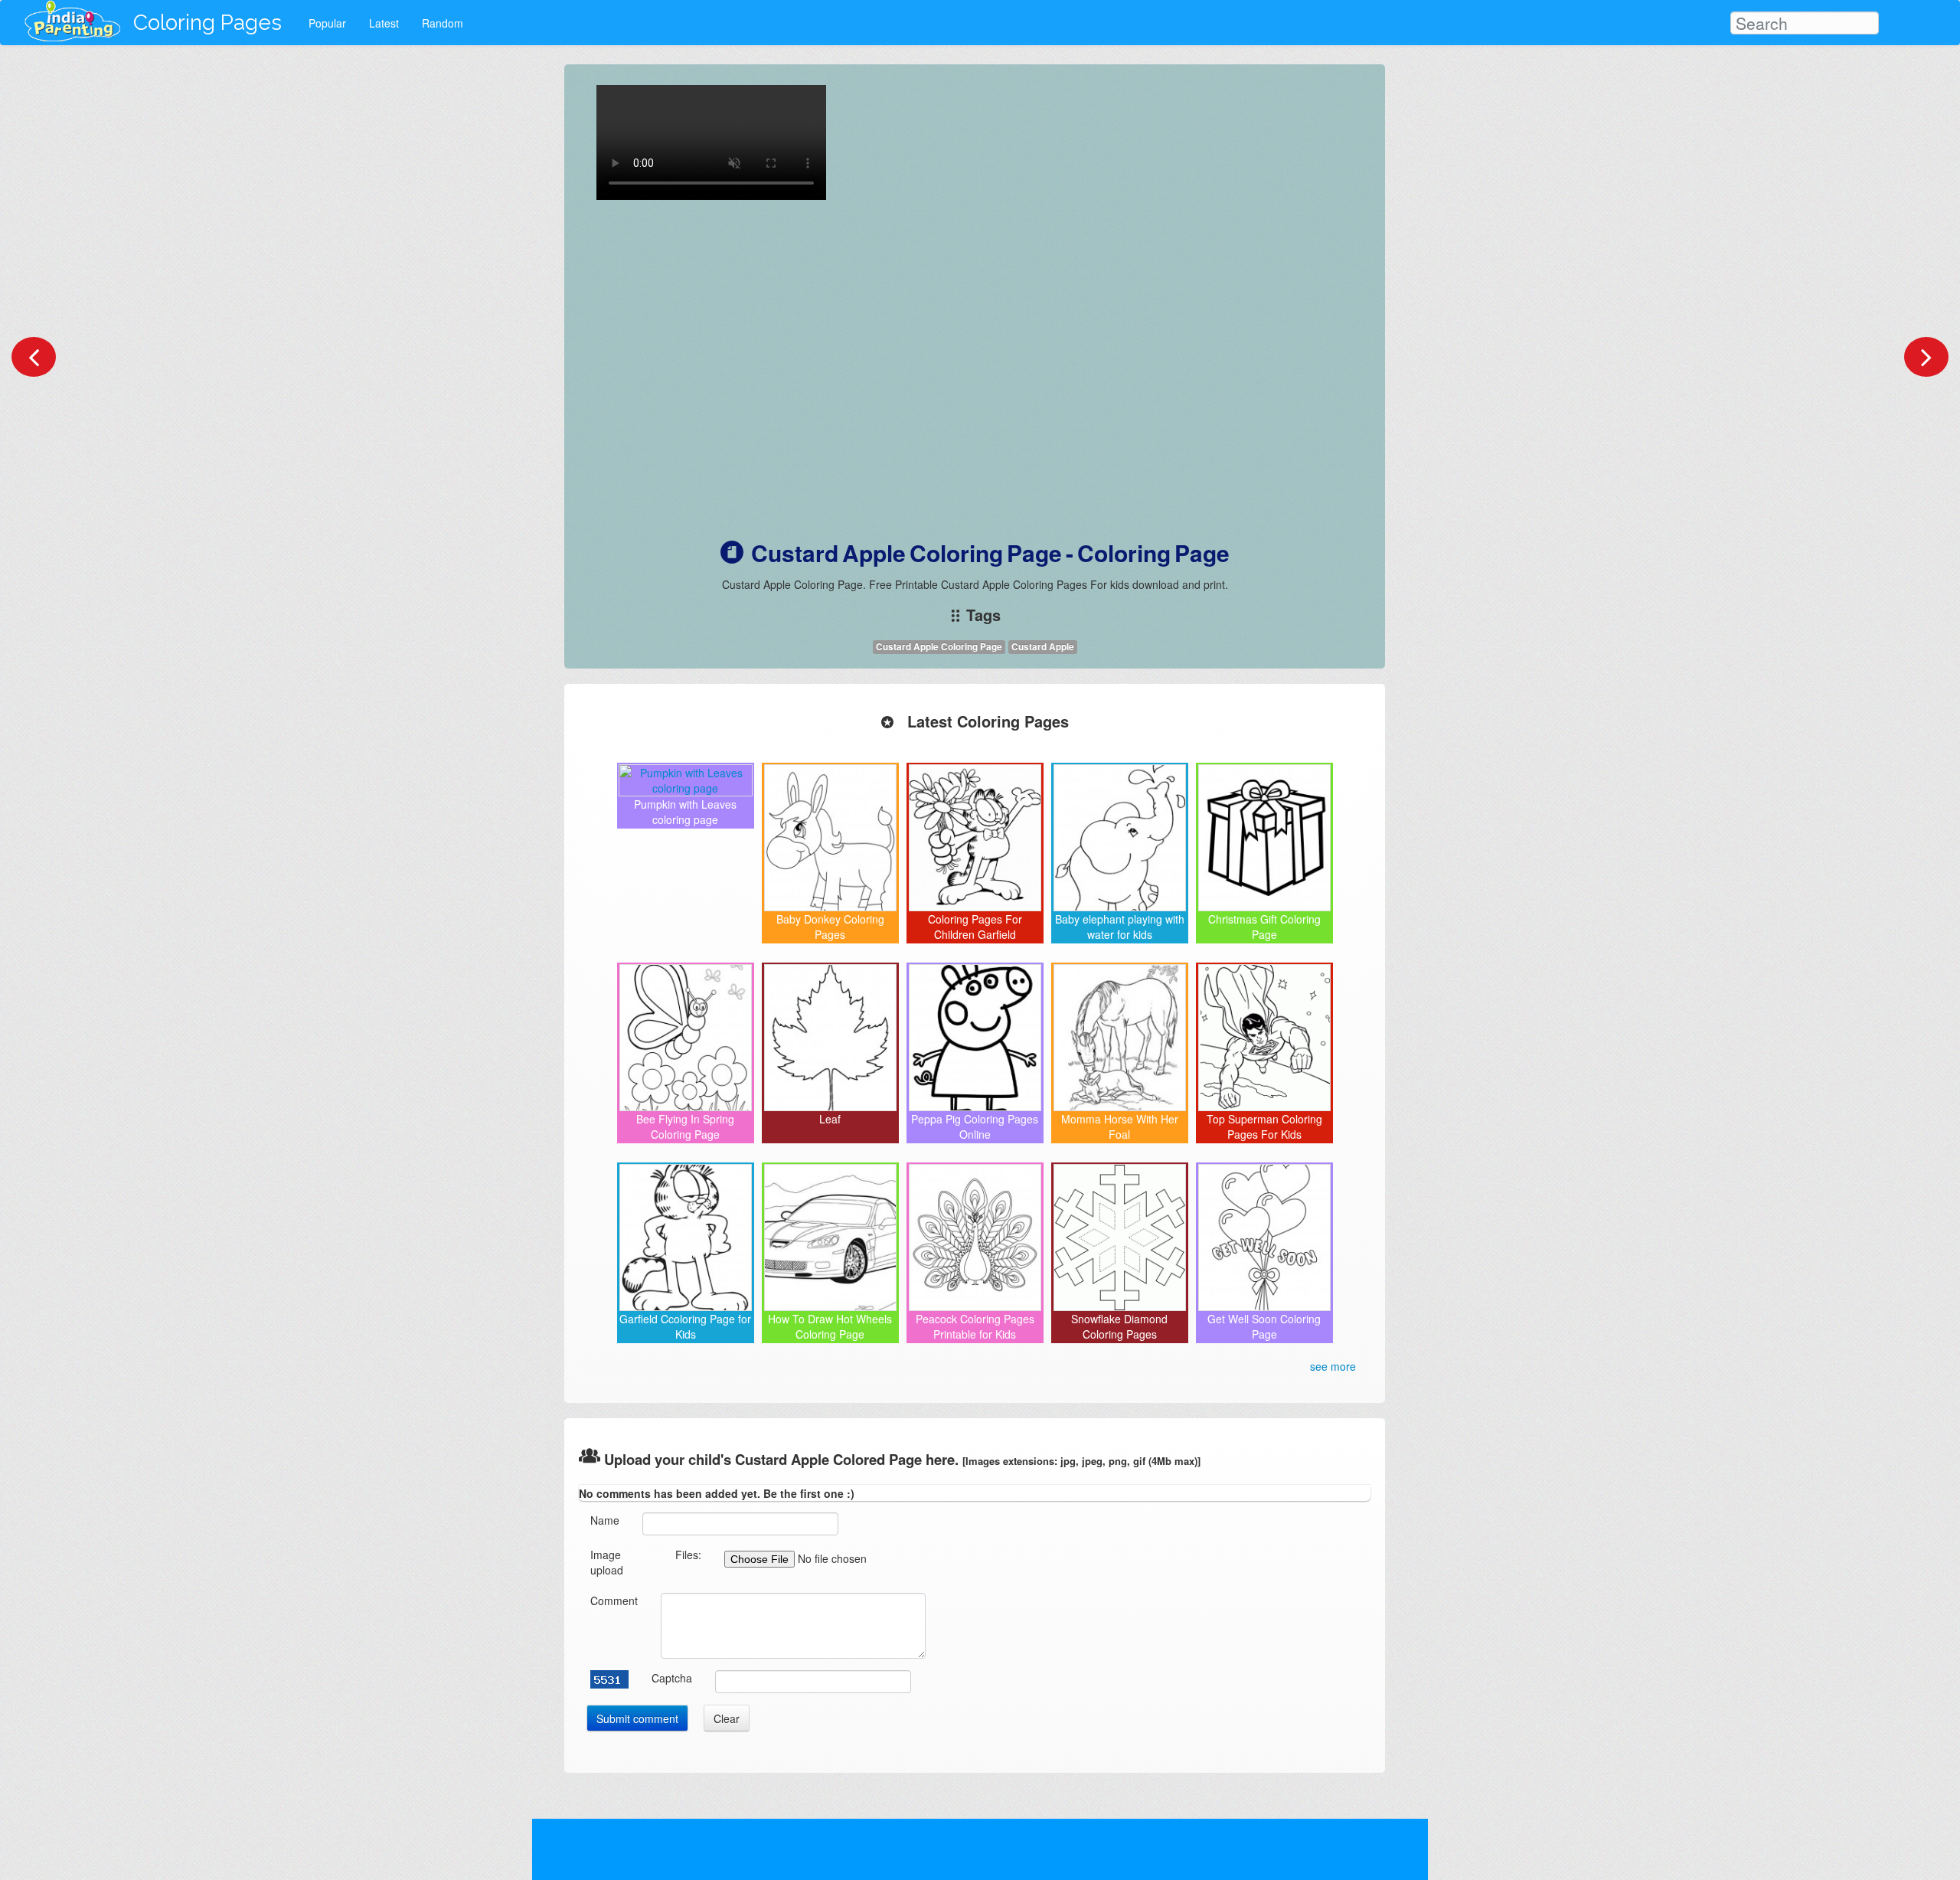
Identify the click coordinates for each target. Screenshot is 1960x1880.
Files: (688, 1555)
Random (443, 23)
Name (605, 1520)
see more (1333, 1366)
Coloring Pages (207, 23)
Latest (384, 23)
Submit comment (637, 1718)
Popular (327, 23)
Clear (727, 1718)
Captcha (672, 1678)
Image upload (607, 1562)
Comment (614, 1600)
